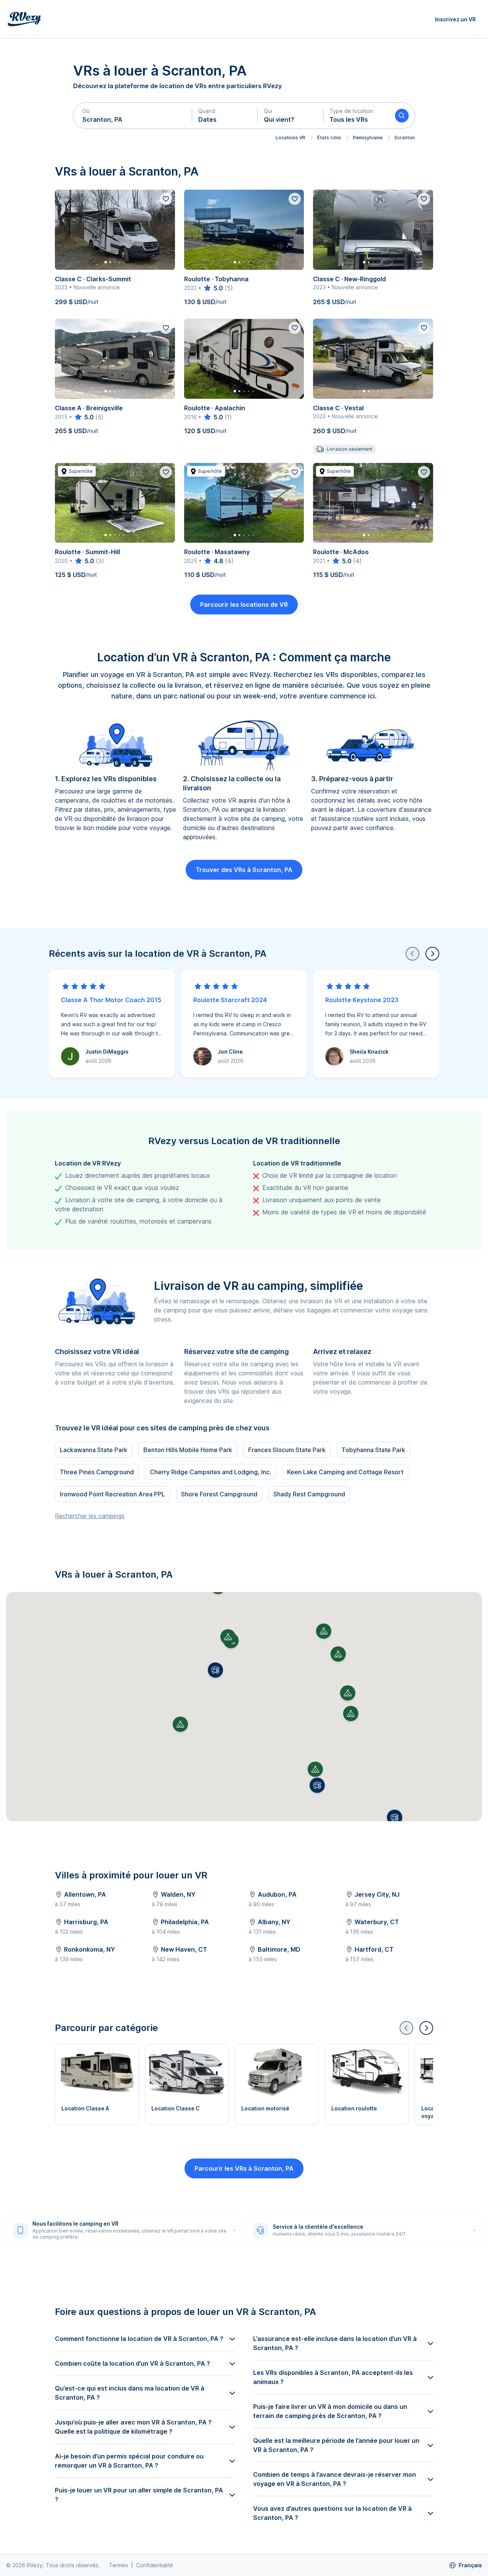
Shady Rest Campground (309, 1494)
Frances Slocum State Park (287, 1450)
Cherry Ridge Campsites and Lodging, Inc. (210, 1472)
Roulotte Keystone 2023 (362, 1000)
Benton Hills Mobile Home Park (188, 1450)
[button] (133, 116)
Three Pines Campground (97, 1472)
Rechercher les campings (90, 1516)
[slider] (213, 288)
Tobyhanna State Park (373, 1450)
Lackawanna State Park (94, 1450)
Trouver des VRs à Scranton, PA (244, 870)
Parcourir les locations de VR (244, 605)
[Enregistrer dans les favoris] (166, 199)
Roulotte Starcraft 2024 (230, 1000)
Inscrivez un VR (455, 19)
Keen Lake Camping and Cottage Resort (345, 1472)
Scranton (405, 138)
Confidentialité (155, 2565)
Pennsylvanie (368, 138)
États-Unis (329, 138)
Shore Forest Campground (219, 1494)
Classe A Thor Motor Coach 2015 (111, 1000)
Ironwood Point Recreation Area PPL (112, 1494)
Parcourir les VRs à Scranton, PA (244, 2168)
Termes (119, 2565)
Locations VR (291, 138)
